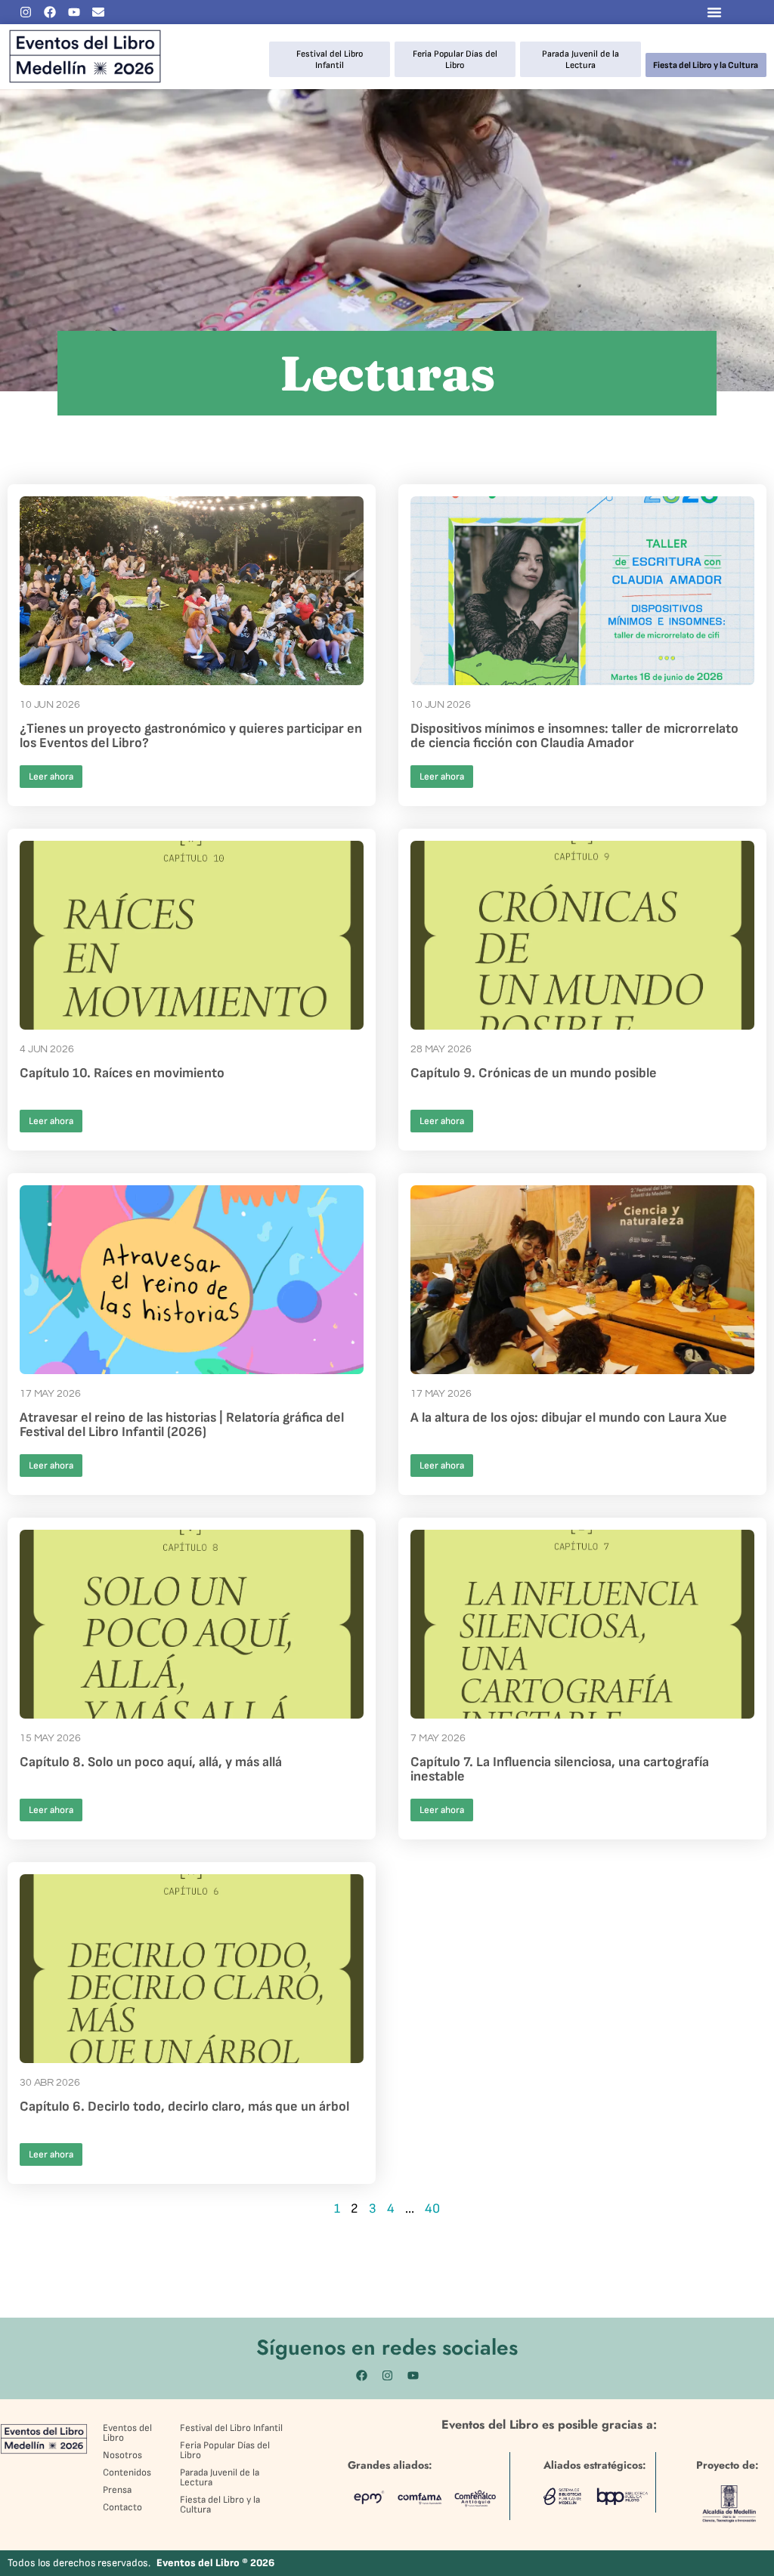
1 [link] (337, 2208)
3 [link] (373, 2208)
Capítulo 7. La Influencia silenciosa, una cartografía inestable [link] (560, 1769)
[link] (26, 12)
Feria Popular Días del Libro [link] (455, 59)
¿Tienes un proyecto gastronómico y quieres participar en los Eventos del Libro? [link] (191, 736)
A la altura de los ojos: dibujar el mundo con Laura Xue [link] (569, 1418)
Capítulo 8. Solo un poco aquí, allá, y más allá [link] (151, 1762)
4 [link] (391, 2208)
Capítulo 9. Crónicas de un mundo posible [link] (535, 1073)
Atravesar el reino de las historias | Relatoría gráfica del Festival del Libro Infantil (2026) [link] (182, 1425)
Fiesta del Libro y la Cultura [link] (706, 65)
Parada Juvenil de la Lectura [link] (580, 59)
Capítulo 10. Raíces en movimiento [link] (122, 1073)
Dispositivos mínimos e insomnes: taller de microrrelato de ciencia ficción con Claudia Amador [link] (574, 736)
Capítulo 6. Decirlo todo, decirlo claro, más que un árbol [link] (184, 2107)
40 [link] (432, 2208)
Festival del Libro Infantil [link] (330, 59)
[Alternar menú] (714, 12)
